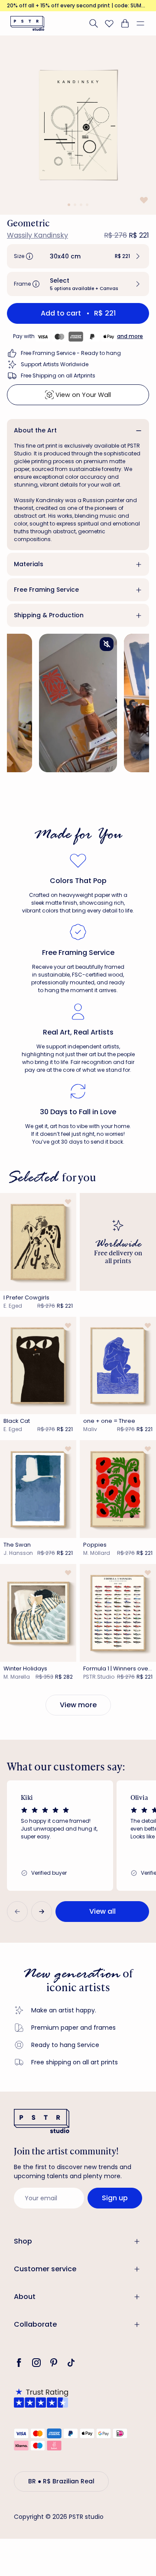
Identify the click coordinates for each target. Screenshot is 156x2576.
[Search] (94, 23)
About (25, 2297)
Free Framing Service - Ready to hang (71, 353)
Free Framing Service (46, 590)
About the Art (35, 430)
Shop (23, 2241)
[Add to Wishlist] (143, 200)
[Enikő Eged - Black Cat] (38, 1366)
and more (130, 336)
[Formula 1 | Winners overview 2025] (118, 1613)
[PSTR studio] (27, 23)
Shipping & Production (49, 615)
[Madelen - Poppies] (118, 1489)
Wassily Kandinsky (37, 235)
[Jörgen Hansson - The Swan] (38, 1489)
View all (102, 1911)
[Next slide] (42, 1912)
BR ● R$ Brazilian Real (61, 2481)
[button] (144, 23)
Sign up (115, 2198)
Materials (29, 564)
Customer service (45, 2269)
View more (78, 1705)
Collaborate (35, 2324)
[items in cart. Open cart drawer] (125, 23)
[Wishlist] (109, 23)
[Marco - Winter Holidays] (38, 1613)
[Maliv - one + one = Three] (118, 1366)
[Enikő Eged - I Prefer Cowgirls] (38, 1242)
